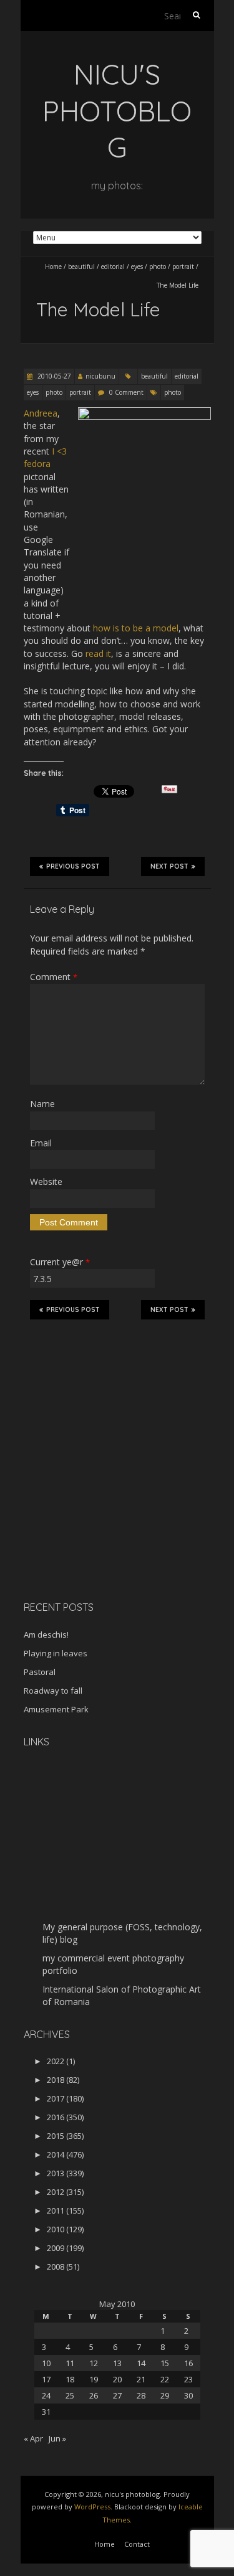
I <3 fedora (45, 457)
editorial (113, 267)
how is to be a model (136, 628)
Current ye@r (60, 1262)
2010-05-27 (53, 376)
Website (46, 1182)
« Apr (33, 2438)
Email (41, 1143)
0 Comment (126, 392)
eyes (137, 267)
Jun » (57, 2438)
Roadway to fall (53, 1691)
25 (70, 2395)
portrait (183, 267)
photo (158, 267)
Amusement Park (56, 1709)
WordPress (92, 2507)
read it (98, 653)
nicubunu (100, 376)
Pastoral (40, 1672)
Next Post (169, 866)
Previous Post (73, 866)
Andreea (41, 413)
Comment (54, 977)
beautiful (81, 267)
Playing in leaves (56, 1653)
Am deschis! (46, 1635)
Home (53, 267)
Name (42, 1104)
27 (117, 2395)
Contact (137, 2544)
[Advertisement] (102, 1503)
